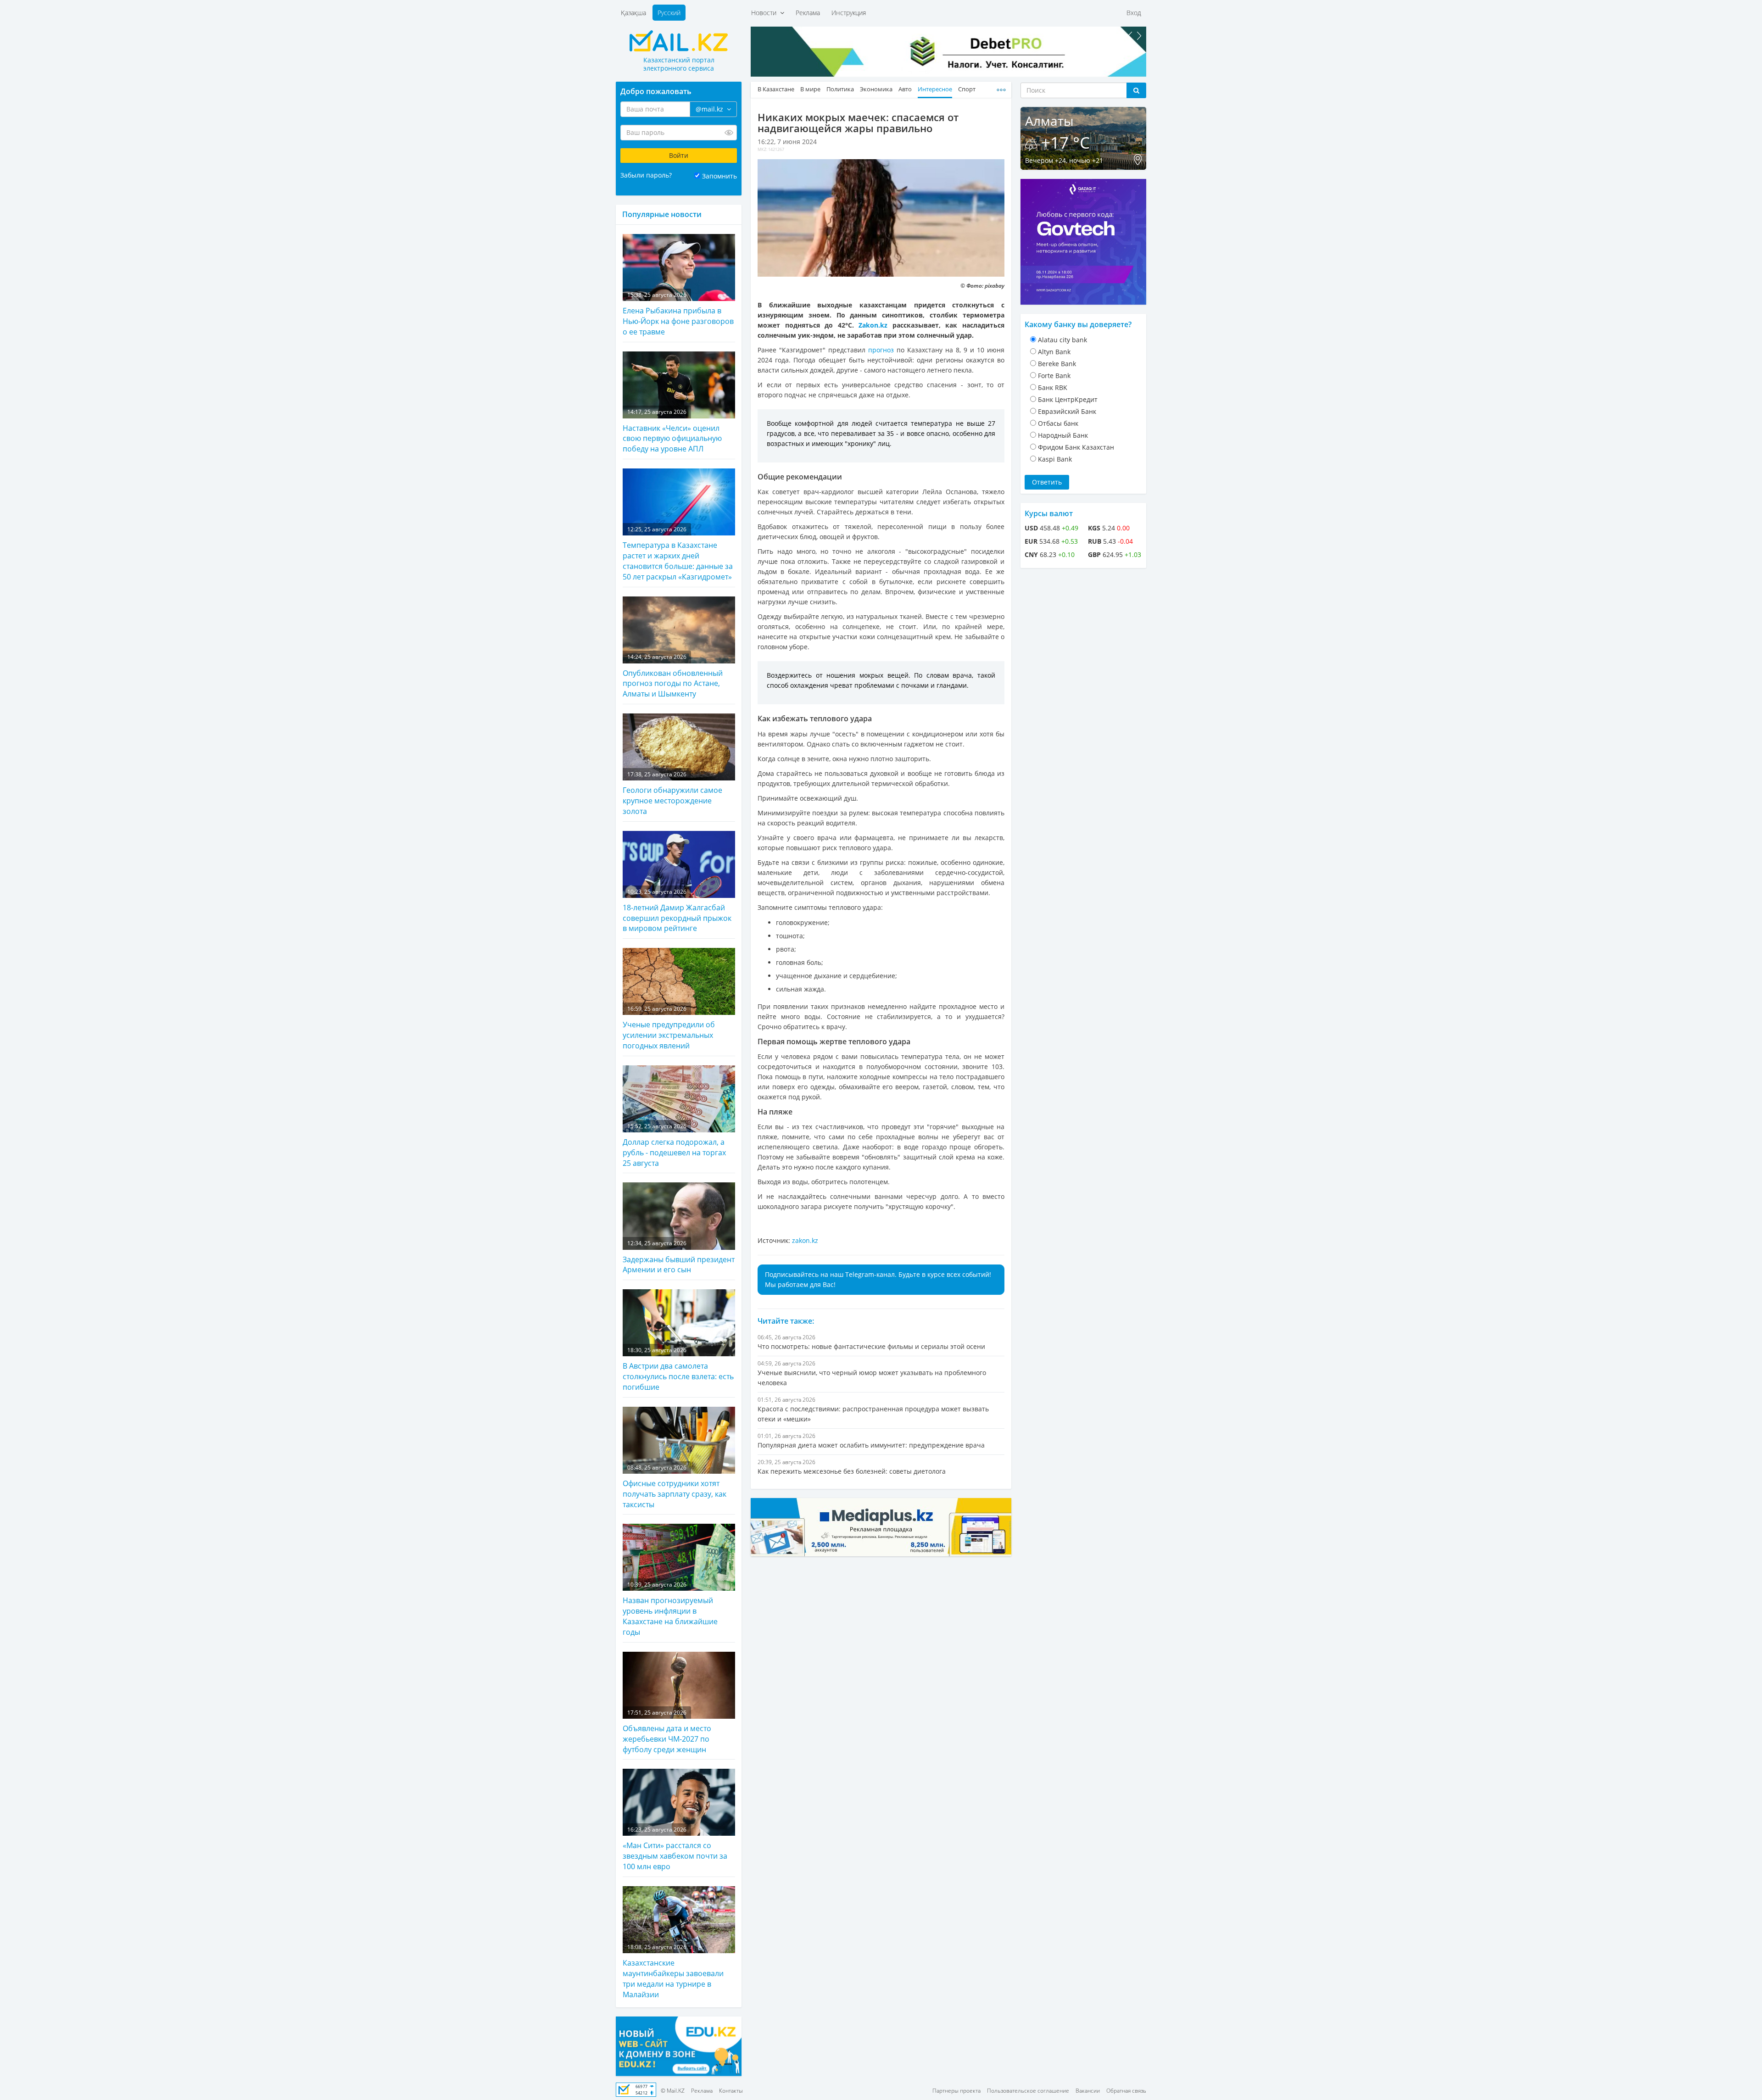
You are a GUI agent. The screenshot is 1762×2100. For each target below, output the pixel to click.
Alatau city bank (1062, 340)
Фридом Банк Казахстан (1076, 447)
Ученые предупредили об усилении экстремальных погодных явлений (669, 1028)
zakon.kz (805, 1240)
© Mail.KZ (673, 2091)
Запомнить (719, 176)
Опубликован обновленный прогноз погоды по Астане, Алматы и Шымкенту (673, 676)
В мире (810, 89)
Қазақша (633, 13)
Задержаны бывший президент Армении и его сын (679, 1257)
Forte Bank (1054, 376)
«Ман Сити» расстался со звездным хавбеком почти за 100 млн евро (675, 1849)
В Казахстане (776, 89)
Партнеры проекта (956, 2091)
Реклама (808, 13)
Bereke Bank (1057, 364)
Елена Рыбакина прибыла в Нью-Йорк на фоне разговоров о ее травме (678, 314)
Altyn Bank (1054, 352)
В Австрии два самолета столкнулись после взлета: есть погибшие (678, 1369)
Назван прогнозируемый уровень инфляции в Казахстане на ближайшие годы (670, 1609)
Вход (1134, 13)
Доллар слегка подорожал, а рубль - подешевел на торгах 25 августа (674, 1145)
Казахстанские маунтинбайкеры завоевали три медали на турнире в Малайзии (673, 1971)
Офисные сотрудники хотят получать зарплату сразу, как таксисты (675, 1487)
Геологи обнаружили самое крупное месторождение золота (672, 793)
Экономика (876, 89)
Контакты (731, 2091)
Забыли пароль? (646, 175)
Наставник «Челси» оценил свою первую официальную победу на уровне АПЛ (672, 431)
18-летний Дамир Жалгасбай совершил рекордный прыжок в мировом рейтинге (677, 911)
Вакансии (1088, 2091)
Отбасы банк (1058, 423)
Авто (905, 89)
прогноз (881, 350)
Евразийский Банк (1067, 411)
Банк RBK (1053, 387)
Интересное (935, 89)
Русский (669, 13)
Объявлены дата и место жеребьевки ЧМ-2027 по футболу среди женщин (667, 1732)
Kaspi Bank (1055, 459)
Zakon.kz (873, 325)
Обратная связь (1126, 2091)
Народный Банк (1063, 435)
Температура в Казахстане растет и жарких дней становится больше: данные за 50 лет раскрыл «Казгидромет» (678, 554)
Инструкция (849, 13)
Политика (840, 89)
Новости (766, 13)
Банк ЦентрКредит (1068, 399)
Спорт (967, 89)
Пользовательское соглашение (1028, 2091)
